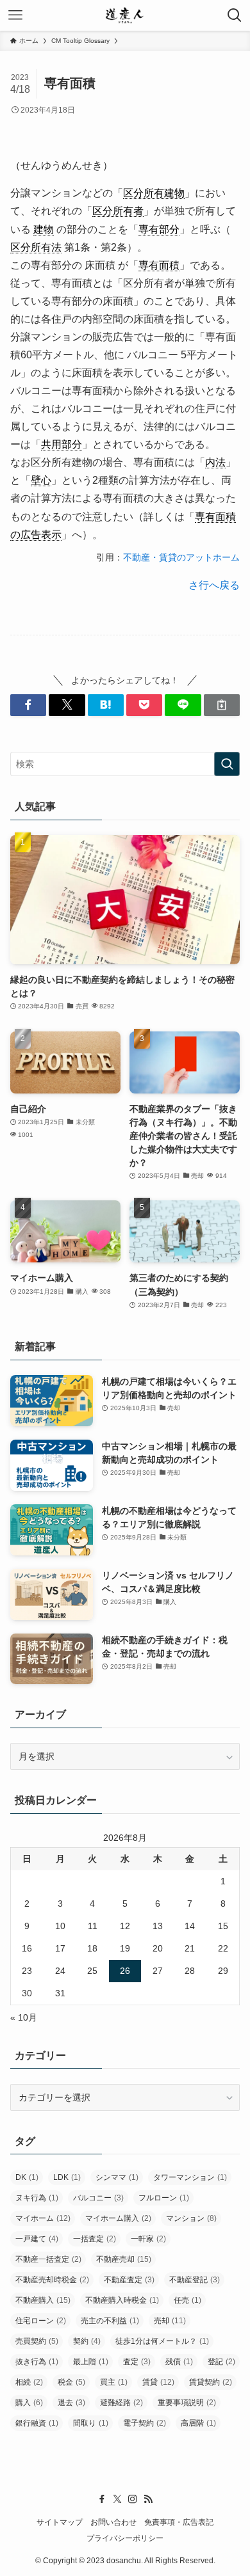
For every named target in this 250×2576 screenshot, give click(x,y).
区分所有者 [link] (118, 211)
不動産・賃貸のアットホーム (181, 557)
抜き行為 (37, 2362)
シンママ (117, 2177)
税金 (71, 2382)
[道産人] (125, 15)
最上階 (91, 2362)
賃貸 (158, 2382)
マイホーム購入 (118, 2218)
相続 (29, 2382)
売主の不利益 (110, 2321)
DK (27, 2177)
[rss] (148, 2499)
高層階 (198, 2423)
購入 (29, 2403)
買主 (114, 2382)
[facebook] (102, 2499)
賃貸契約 (211, 2382)
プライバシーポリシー (125, 2538)
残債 (179, 2362)
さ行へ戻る (214, 585)
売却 (170, 2321)
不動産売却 (124, 2259)
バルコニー (98, 2198)
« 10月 (24, 2017)
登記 (221, 2362)
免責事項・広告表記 (179, 2522)
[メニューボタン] (15, 15)
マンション (191, 2218)
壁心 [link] (41, 480)
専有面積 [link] (159, 265)
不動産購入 (43, 2300)
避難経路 (121, 2403)
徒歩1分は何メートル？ (162, 2341)
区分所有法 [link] (36, 247)
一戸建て (37, 2239)
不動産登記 (195, 2280)
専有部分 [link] (159, 229)
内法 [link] (215, 462)
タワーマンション (190, 2177)
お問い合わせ (113, 2522)
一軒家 (148, 2239)
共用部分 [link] (62, 444)
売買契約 (37, 2341)
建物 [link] (44, 229)
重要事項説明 (187, 2403)
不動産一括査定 (48, 2259)
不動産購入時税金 (122, 2300)
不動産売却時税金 (52, 2280)
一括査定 (95, 2239)
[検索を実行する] (227, 764)
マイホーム (43, 2218)
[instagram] (133, 2499)
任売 (188, 2300)
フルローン (164, 2198)
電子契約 (145, 2423)
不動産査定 (129, 2280)
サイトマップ (60, 2522)
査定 (137, 2362)
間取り (91, 2423)
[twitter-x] (117, 2499)
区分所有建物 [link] (154, 193)
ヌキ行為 (37, 2198)
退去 (71, 2403)
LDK (67, 2177)
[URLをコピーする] (222, 705)
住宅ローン (41, 2321)
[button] (28, 705)
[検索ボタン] (235, 15)
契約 (87, 2341)
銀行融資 (37, 2423)
